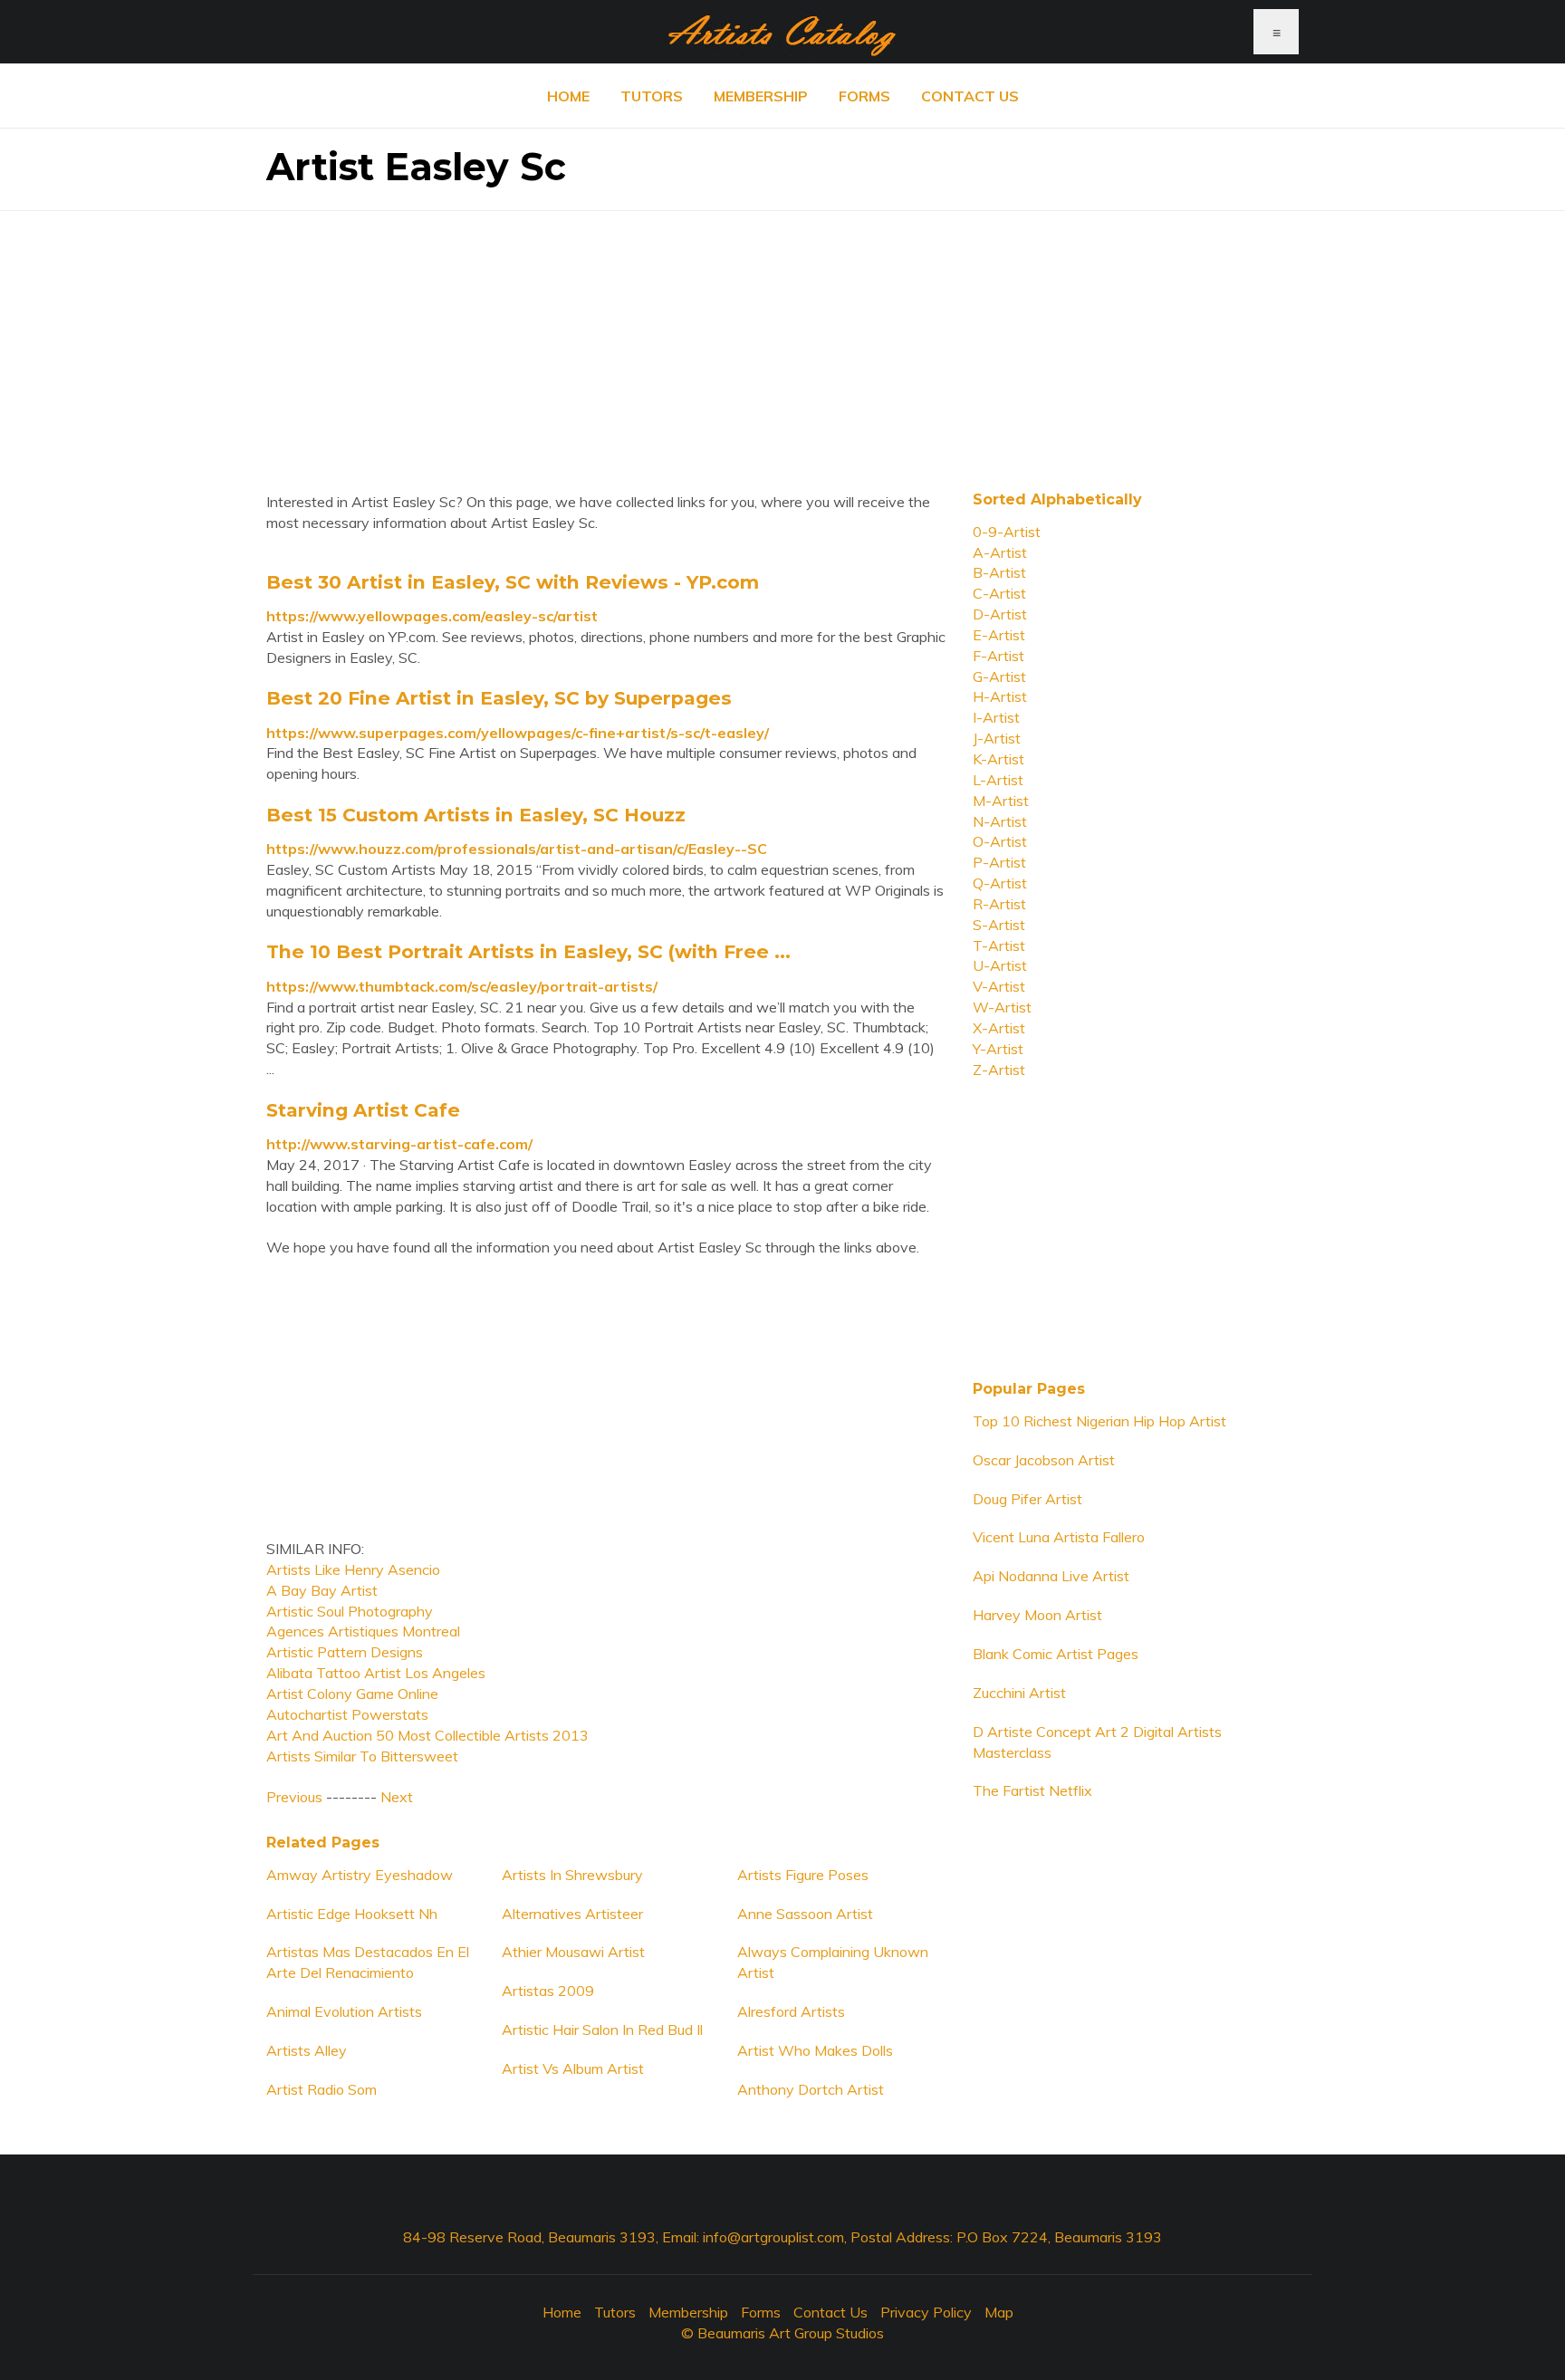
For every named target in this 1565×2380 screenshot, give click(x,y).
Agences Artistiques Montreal (363, 1631)
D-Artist (1000, 614)
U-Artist (1000, 965)
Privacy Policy (926, 2312)
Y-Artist (998, 1049)
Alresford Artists (791, 2011)
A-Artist (1000, 552)
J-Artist (997, 738)
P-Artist (999, 862)
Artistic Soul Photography (350, 1611)
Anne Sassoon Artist (805, 1914)
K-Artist (999, 759)
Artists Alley (307, 2050)
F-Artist (999, 656)
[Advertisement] (782, 338)
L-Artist (998, 780)
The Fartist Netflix (1032, 1790)
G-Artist (999, 677)
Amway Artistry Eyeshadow (360, 1875)
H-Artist (1000, 696)
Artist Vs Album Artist (573, 2068)
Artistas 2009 (548, 1991)
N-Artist (1000, 821)
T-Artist (999, 945)
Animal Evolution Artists (344, 2011)
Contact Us (970, 96)
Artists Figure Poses (803, 1875)
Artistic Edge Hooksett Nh (352, 1914)
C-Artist (999, 593)
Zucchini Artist (1019, 1693)
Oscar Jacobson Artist (1044, 1460)
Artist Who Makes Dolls (815, 2050)
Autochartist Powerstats (347, 1714)
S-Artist (999, 925)
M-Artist (1001, 801)
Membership (761, 96)
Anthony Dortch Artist (811, 2089)
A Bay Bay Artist (322, 1590)
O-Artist (1000, 841)
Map (999, 2312)
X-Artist (999, 1028)
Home (568, 96)
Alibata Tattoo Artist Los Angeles (376, 1673)
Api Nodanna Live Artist (1051, 1576)
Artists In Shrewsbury (572, 1875)
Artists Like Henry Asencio (353, 1569)
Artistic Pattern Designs (345, 1652)
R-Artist (999, 904)
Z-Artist (999, 1070)
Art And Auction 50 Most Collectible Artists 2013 (427, 1735)
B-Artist (999, 572)
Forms (864, 96)
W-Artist (1002, 1007)
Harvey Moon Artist (1037, 1615)
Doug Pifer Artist (1027, 1499)
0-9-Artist (1007, 532)
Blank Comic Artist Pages (1056, 1654)
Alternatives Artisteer (572, 1914)
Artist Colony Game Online (352, 1694)
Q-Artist (1000, 883)
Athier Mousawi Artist (573, 1952)
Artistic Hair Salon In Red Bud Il (602, 2030)
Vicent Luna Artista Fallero (1059, 1537)
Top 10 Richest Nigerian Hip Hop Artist (1099, 1421)
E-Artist (999, 635)
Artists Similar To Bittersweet (362, 1756)
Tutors (652, 96)
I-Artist (996, 717)
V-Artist (999, 986)
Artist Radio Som (322, 2089)
